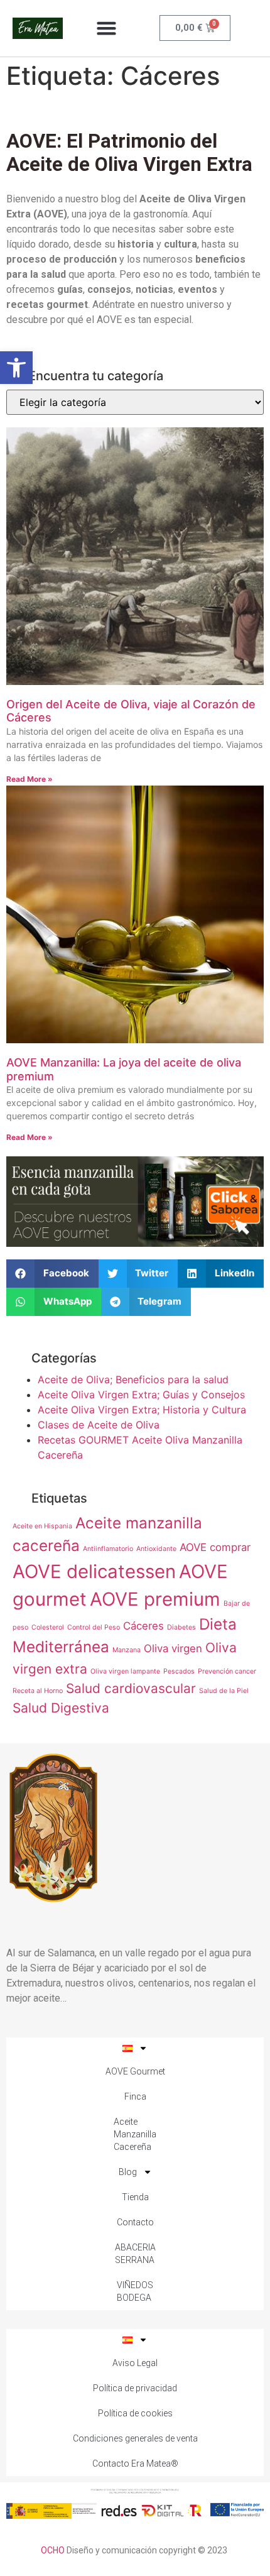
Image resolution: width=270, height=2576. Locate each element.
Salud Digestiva (61, 1708)
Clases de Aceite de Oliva (99, 1425)
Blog (128, 2172)
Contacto (135, 2222)
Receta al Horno (38, 1691)
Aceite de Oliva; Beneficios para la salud (133, 1379)
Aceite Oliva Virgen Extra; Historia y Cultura (142, 1410)
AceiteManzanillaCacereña (135, 2134)
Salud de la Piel (224, 1691)
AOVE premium (155, 1599)
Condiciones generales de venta (135, 2438)
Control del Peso (94, 1627)
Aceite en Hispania (42, 1526)
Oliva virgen (173, 1648)
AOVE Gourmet (135, 2071)
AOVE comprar (215, 1547)
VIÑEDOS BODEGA (135, 2291)
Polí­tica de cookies (135, 2413)
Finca (135, 2096)
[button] (16, 368)
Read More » (30, 779)
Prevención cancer (227, 1671)
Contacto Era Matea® (135, 2464)
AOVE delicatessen (94, 1571)
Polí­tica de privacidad (135, 2388)
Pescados (179, 1671)
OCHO (53, 2550)
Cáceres (143, 1626)
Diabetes (181, 1627)
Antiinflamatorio (108, 1549)
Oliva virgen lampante (125, 1671)
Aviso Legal (135, 2363)
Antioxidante (156, 1549)
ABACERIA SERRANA (135, 2254)
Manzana (127, 1650)
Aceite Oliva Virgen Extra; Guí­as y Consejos (141, 1395)
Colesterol (48, 1627)
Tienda (135, 2197)
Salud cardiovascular (131, 1688)
